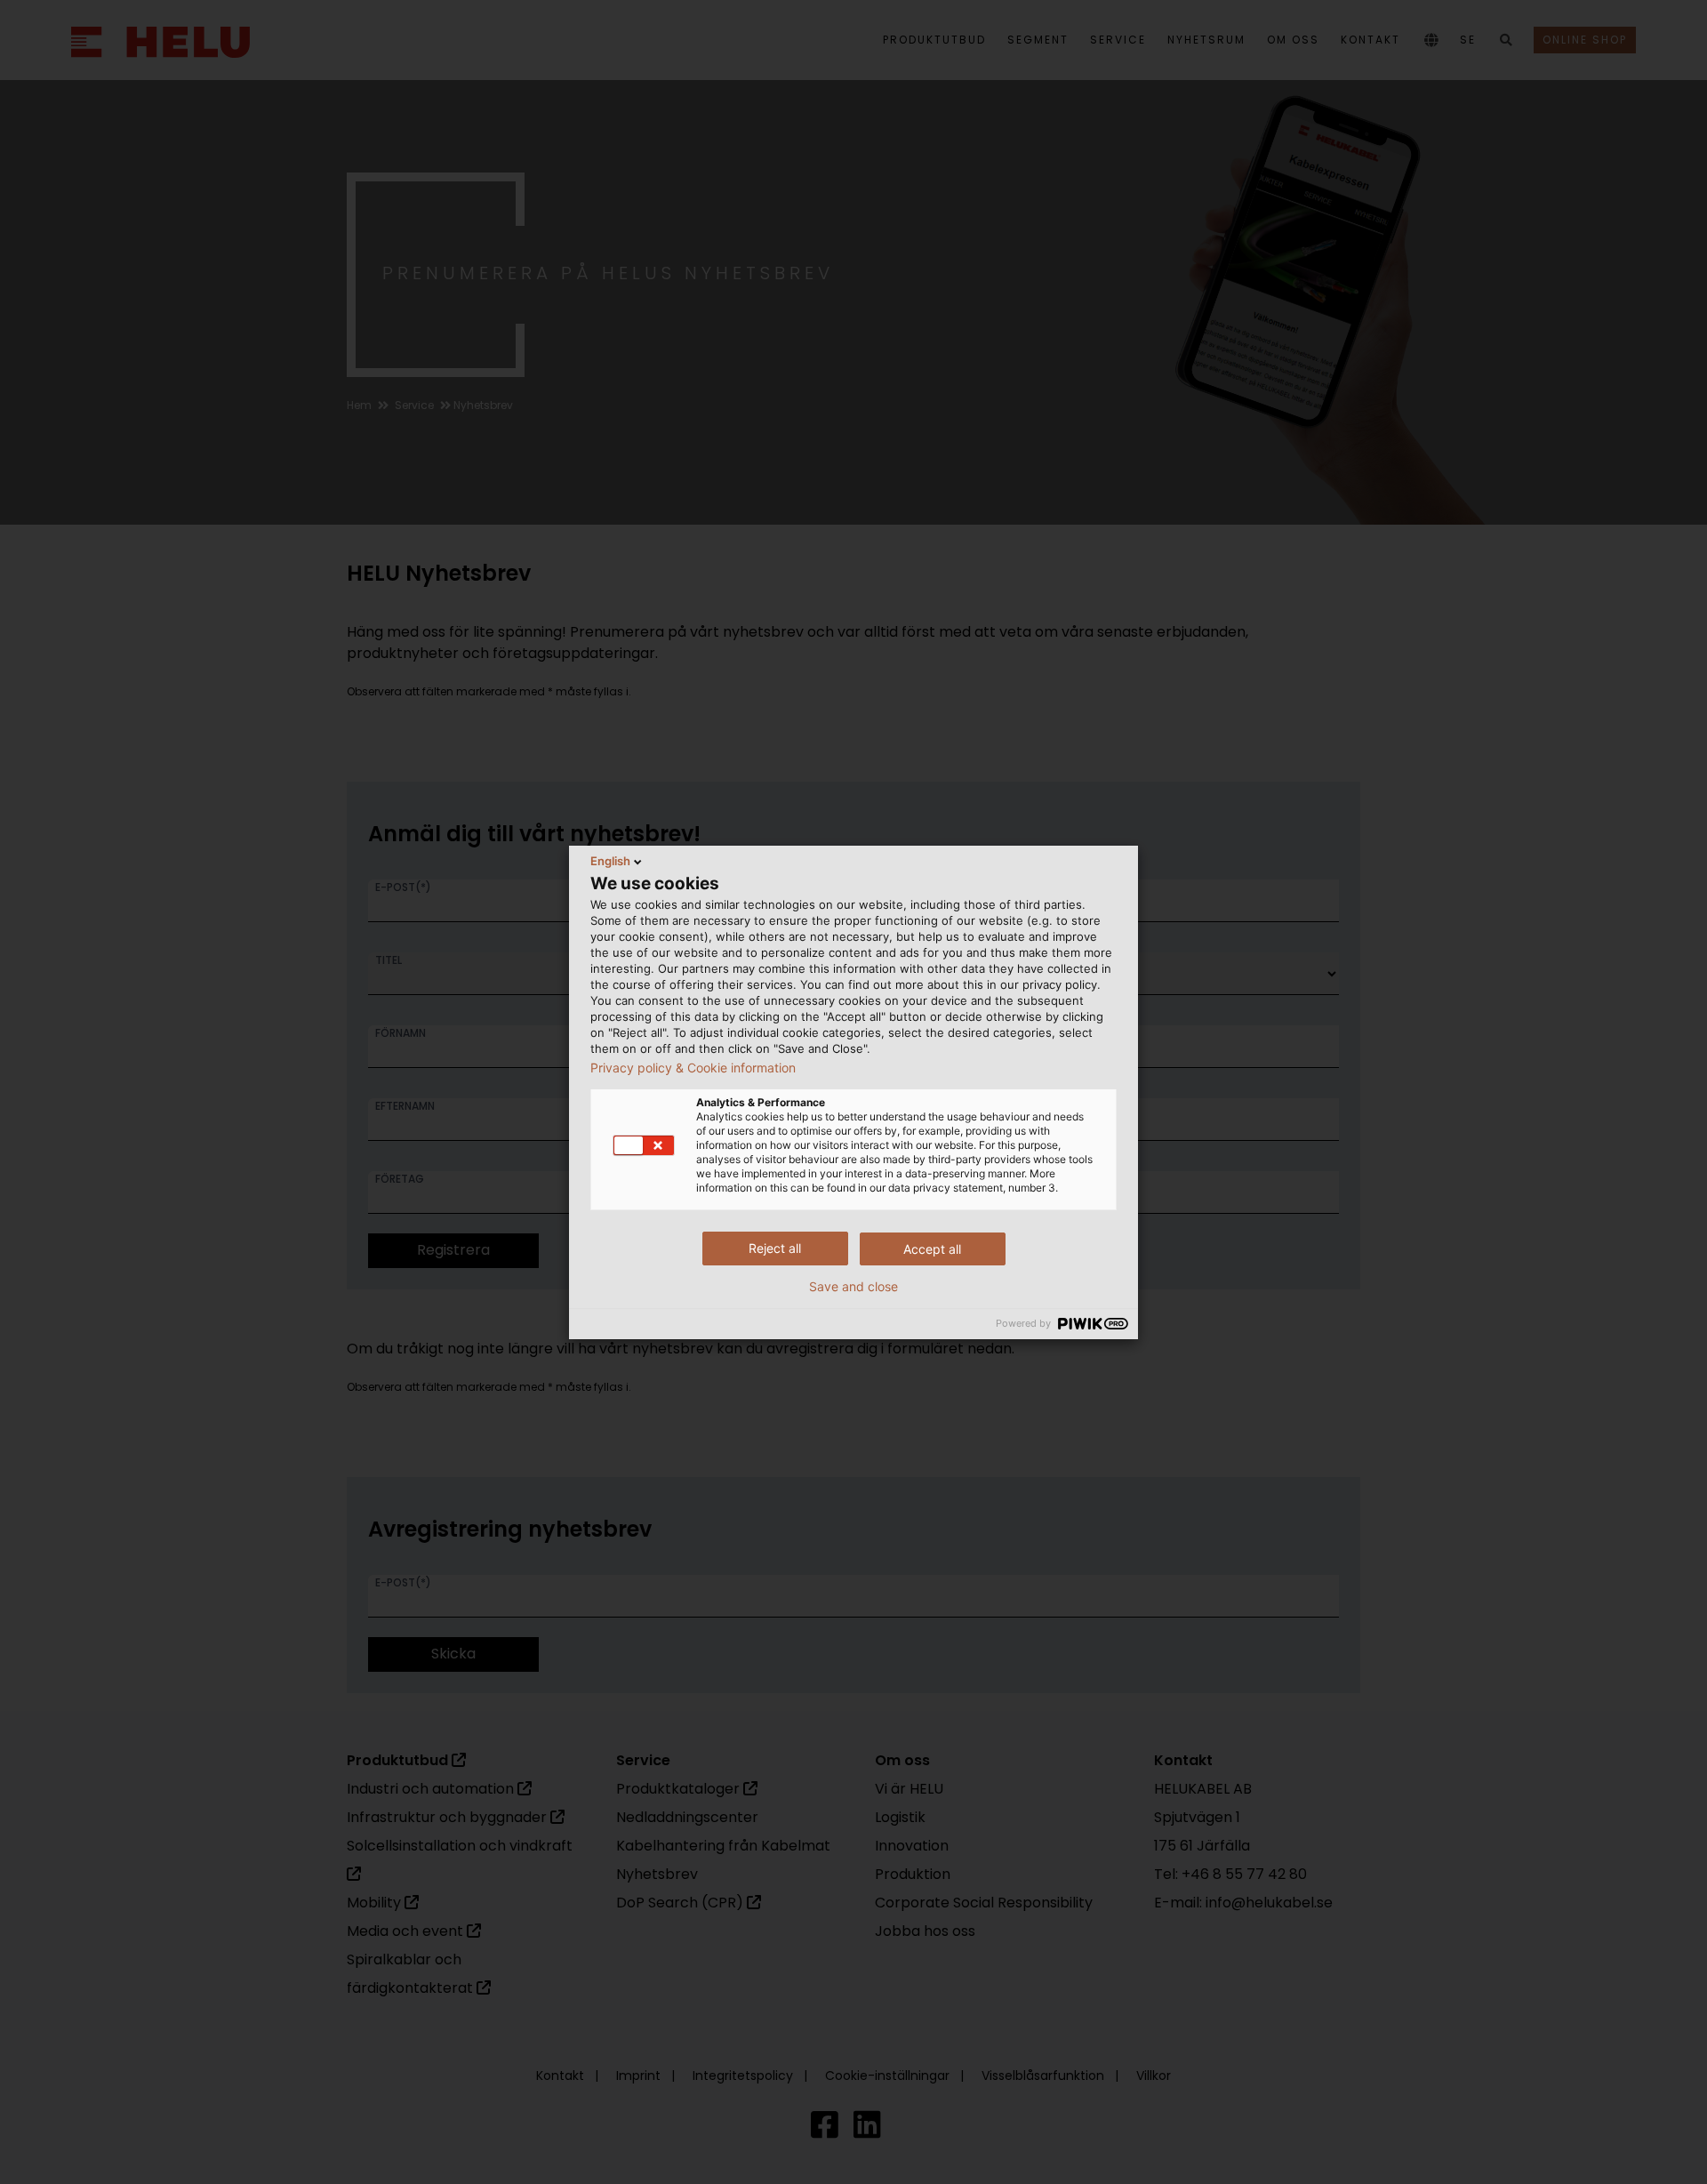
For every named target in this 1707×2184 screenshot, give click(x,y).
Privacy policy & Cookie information (693, 1068)
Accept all (932, 1249)
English (610, 861)
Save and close (853, 1287)
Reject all (775, 1248)
